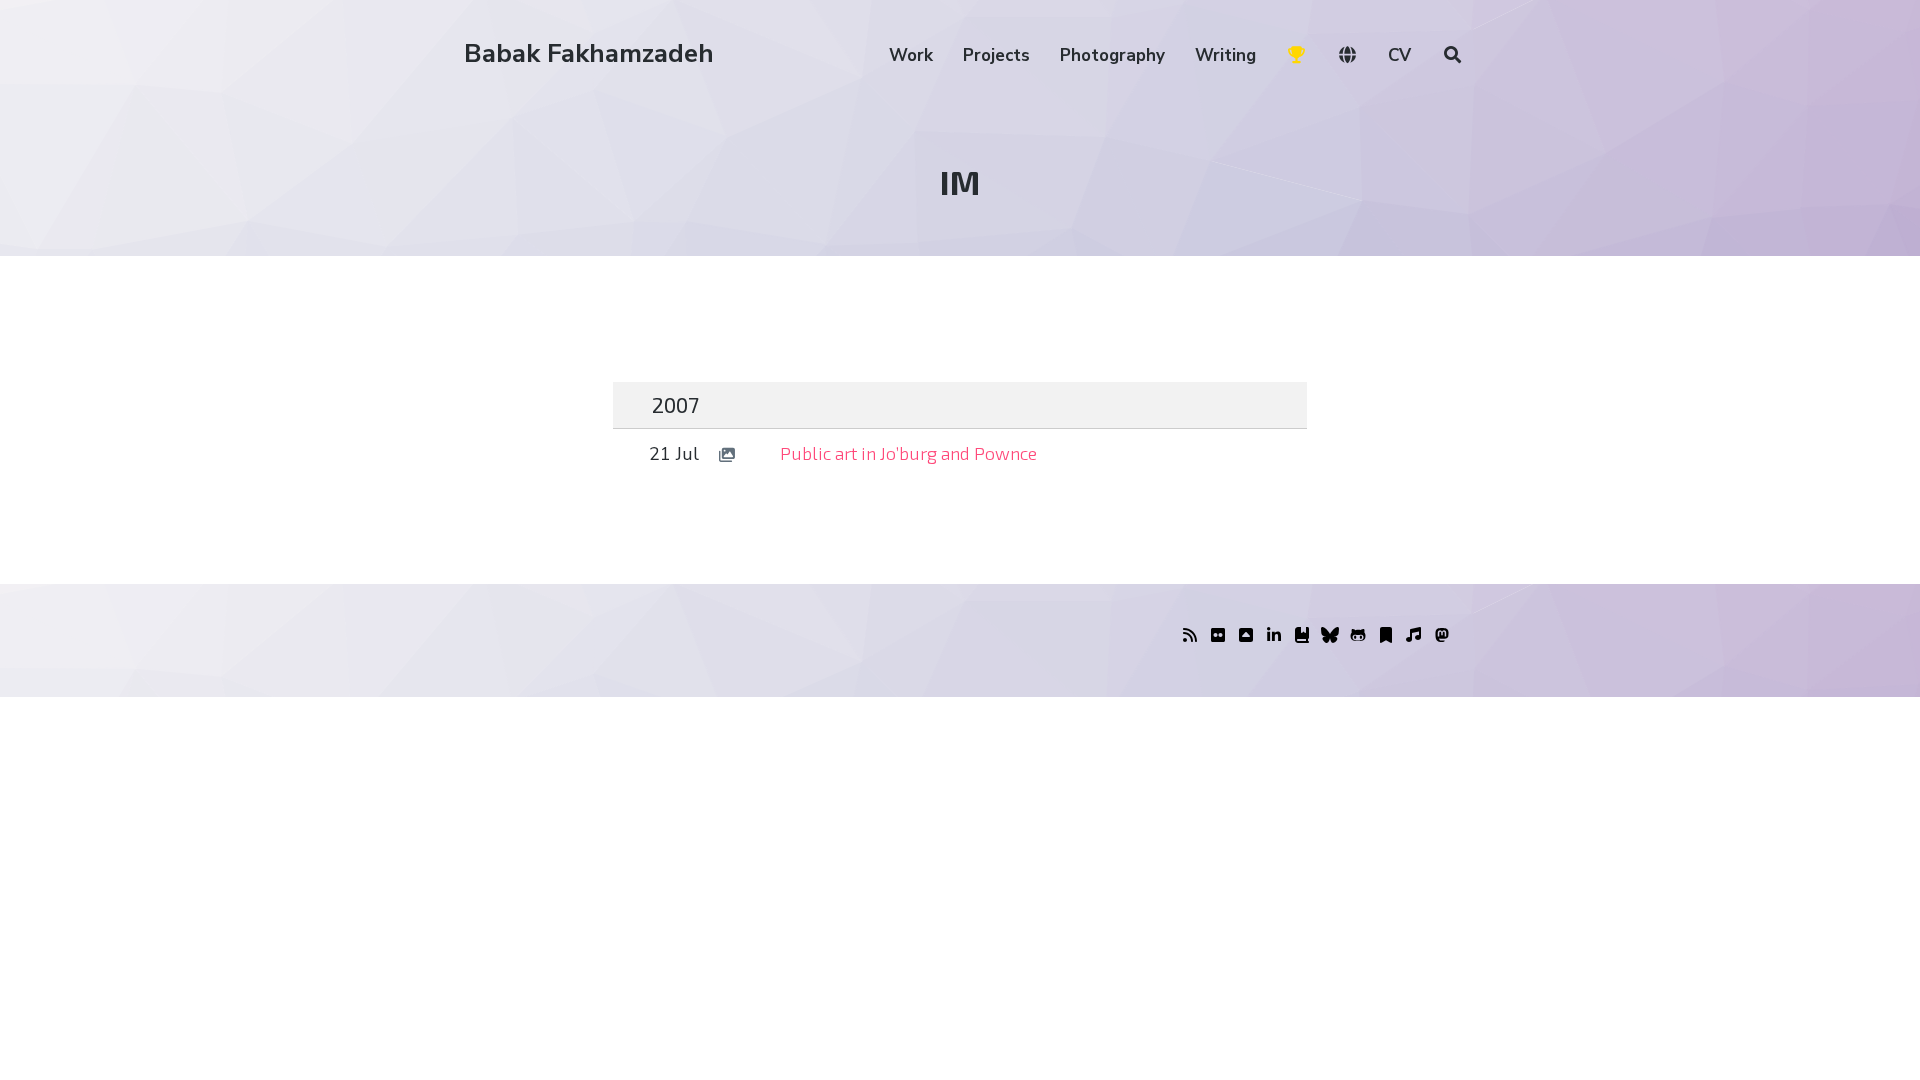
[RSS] (1190, 636)
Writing (1225, 55)
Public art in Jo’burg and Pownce (908, 453)
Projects (996, 55)
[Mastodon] (1442, 636)
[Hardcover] (1302, 636)
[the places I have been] (1246, 636)
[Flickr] (1218, 636)
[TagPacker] (1386, 636)
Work (911, 55)
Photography (1112, 55)
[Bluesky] (1330, 636)
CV (1399, 55)
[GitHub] (1358, 636)
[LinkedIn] (1274, 636)
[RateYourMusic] (1414, 636)
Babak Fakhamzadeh (589, 53)
